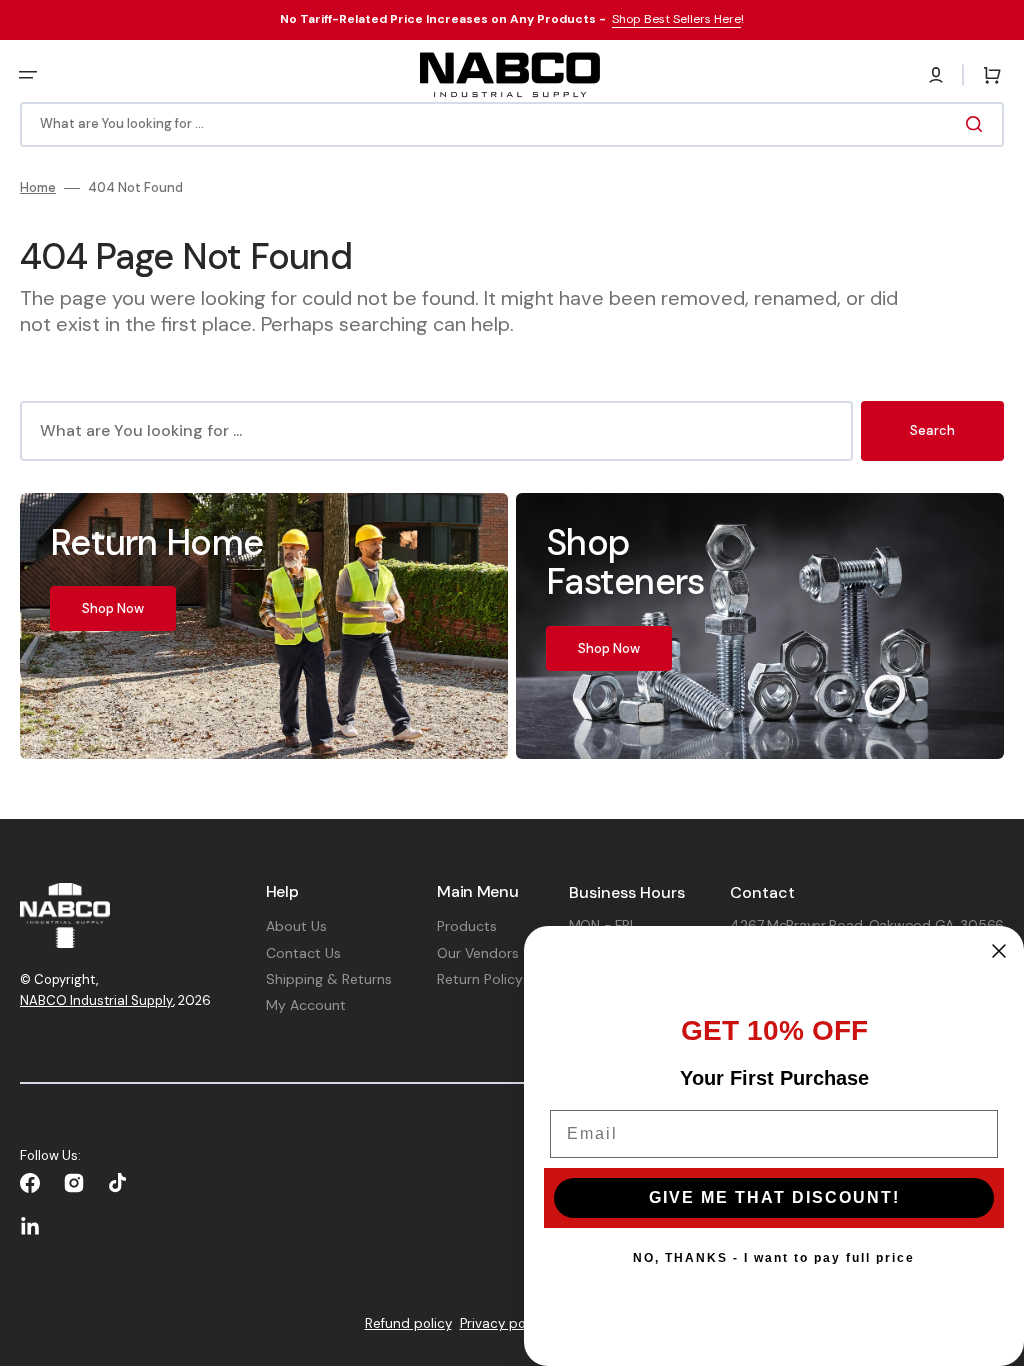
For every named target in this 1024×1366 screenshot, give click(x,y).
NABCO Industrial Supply (96, 1000)
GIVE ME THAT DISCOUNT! (774, 1197)
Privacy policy (503, 1323)
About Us (296, 926)
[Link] (264, 626)
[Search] (978, 124)
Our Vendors (478, 953)
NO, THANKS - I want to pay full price (774, 1258)
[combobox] (512, 124)
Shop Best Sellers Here (676, 19)
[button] (28, 75)
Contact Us (303, 953)
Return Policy (480, 979)
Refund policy (408, 1323)
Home (38, 188)
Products (467, 926)
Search (932, 430)
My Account (306, 1005)
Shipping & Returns (329, 979)
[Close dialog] (999, 951)
